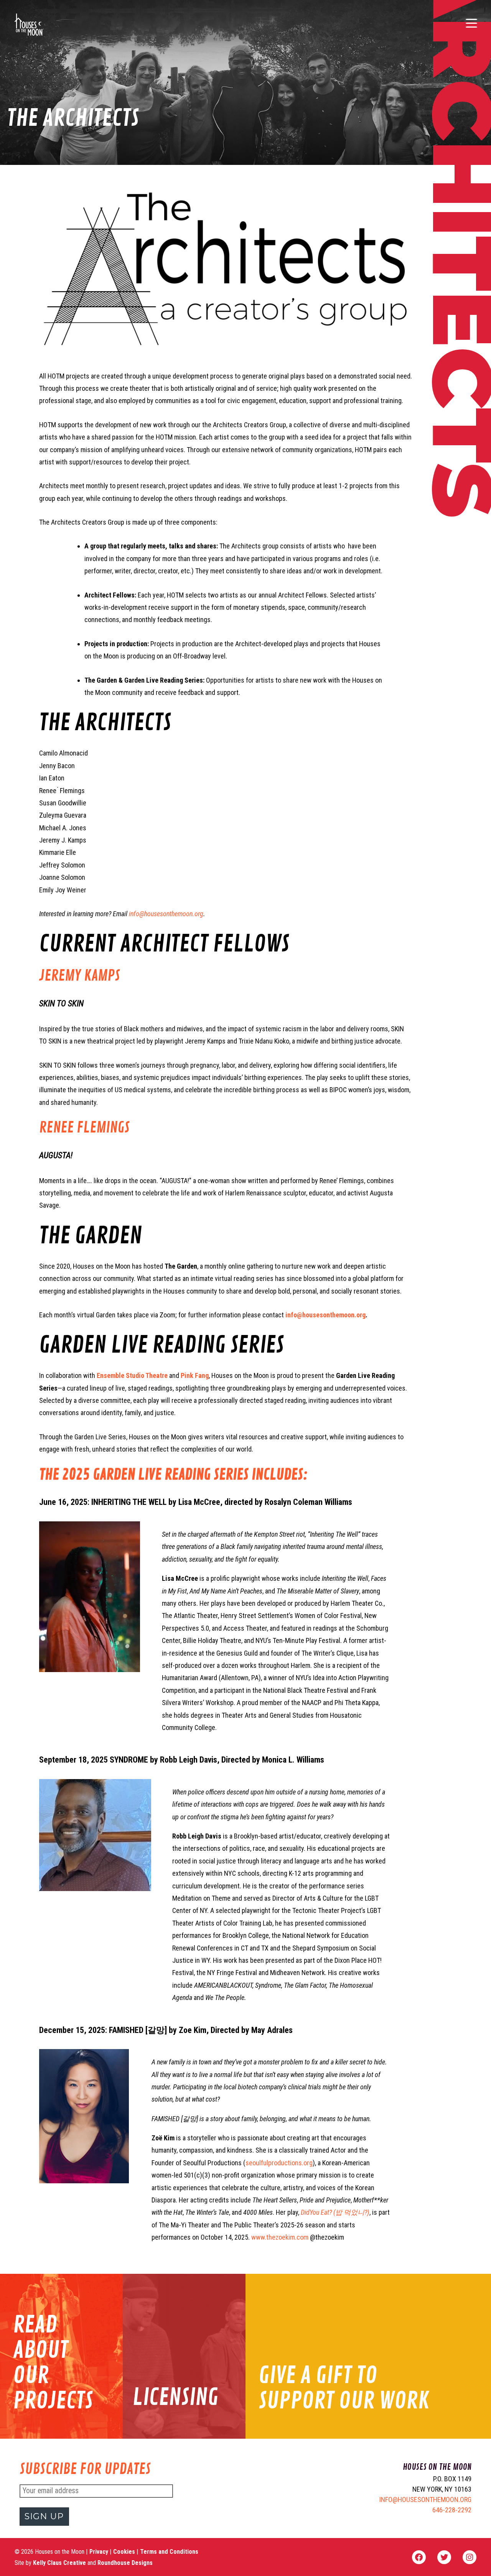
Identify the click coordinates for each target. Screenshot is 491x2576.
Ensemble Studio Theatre (132, 1375)
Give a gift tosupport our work (344, 2388)
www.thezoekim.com (280, 2237)
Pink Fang (195, 1375)
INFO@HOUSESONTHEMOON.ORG (425, 2499)
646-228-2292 (452, 2510)
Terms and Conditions (169, 2552)
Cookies (125, 2552)
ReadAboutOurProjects (53, 2363)
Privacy (100, 2552)
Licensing (175, 2397)
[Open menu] (471, 25)
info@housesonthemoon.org (166, 914)
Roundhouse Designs (125, 2563)
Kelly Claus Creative (59, 2563)
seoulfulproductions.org (279, 2163)
